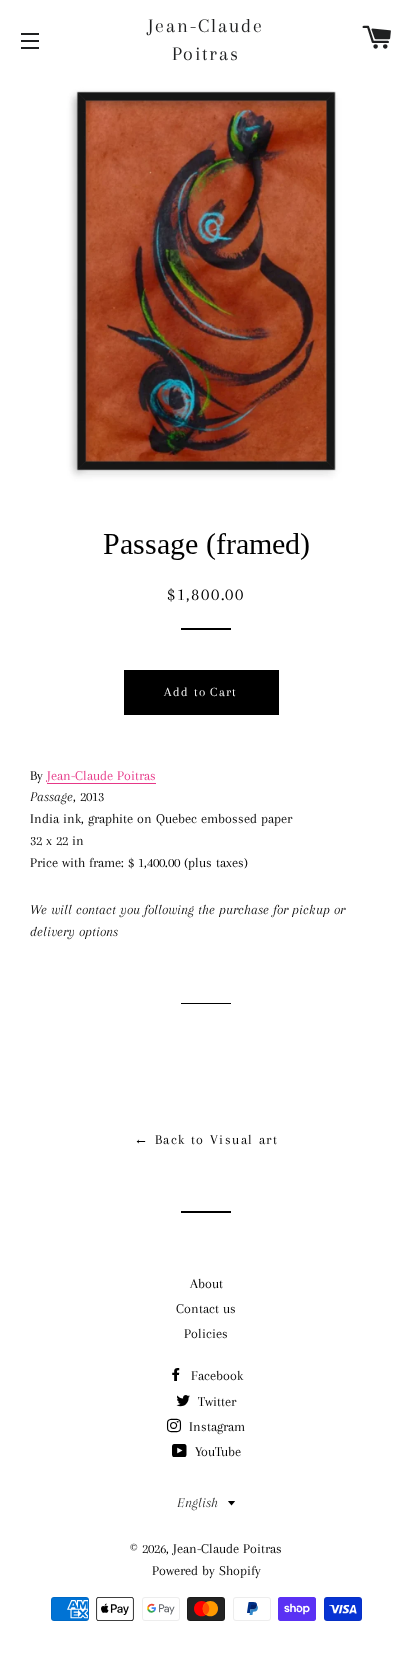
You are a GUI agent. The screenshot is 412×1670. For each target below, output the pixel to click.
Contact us (206, 1308)
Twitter (215, 1401)
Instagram (215, 1426)
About (206, 1283)
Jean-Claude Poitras (206, 40)
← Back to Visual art (206, 1139)
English (197, 1502)
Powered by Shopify (206, 1570)
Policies (206, 1333)
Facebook (215, 1375)
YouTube (216, 1451)
